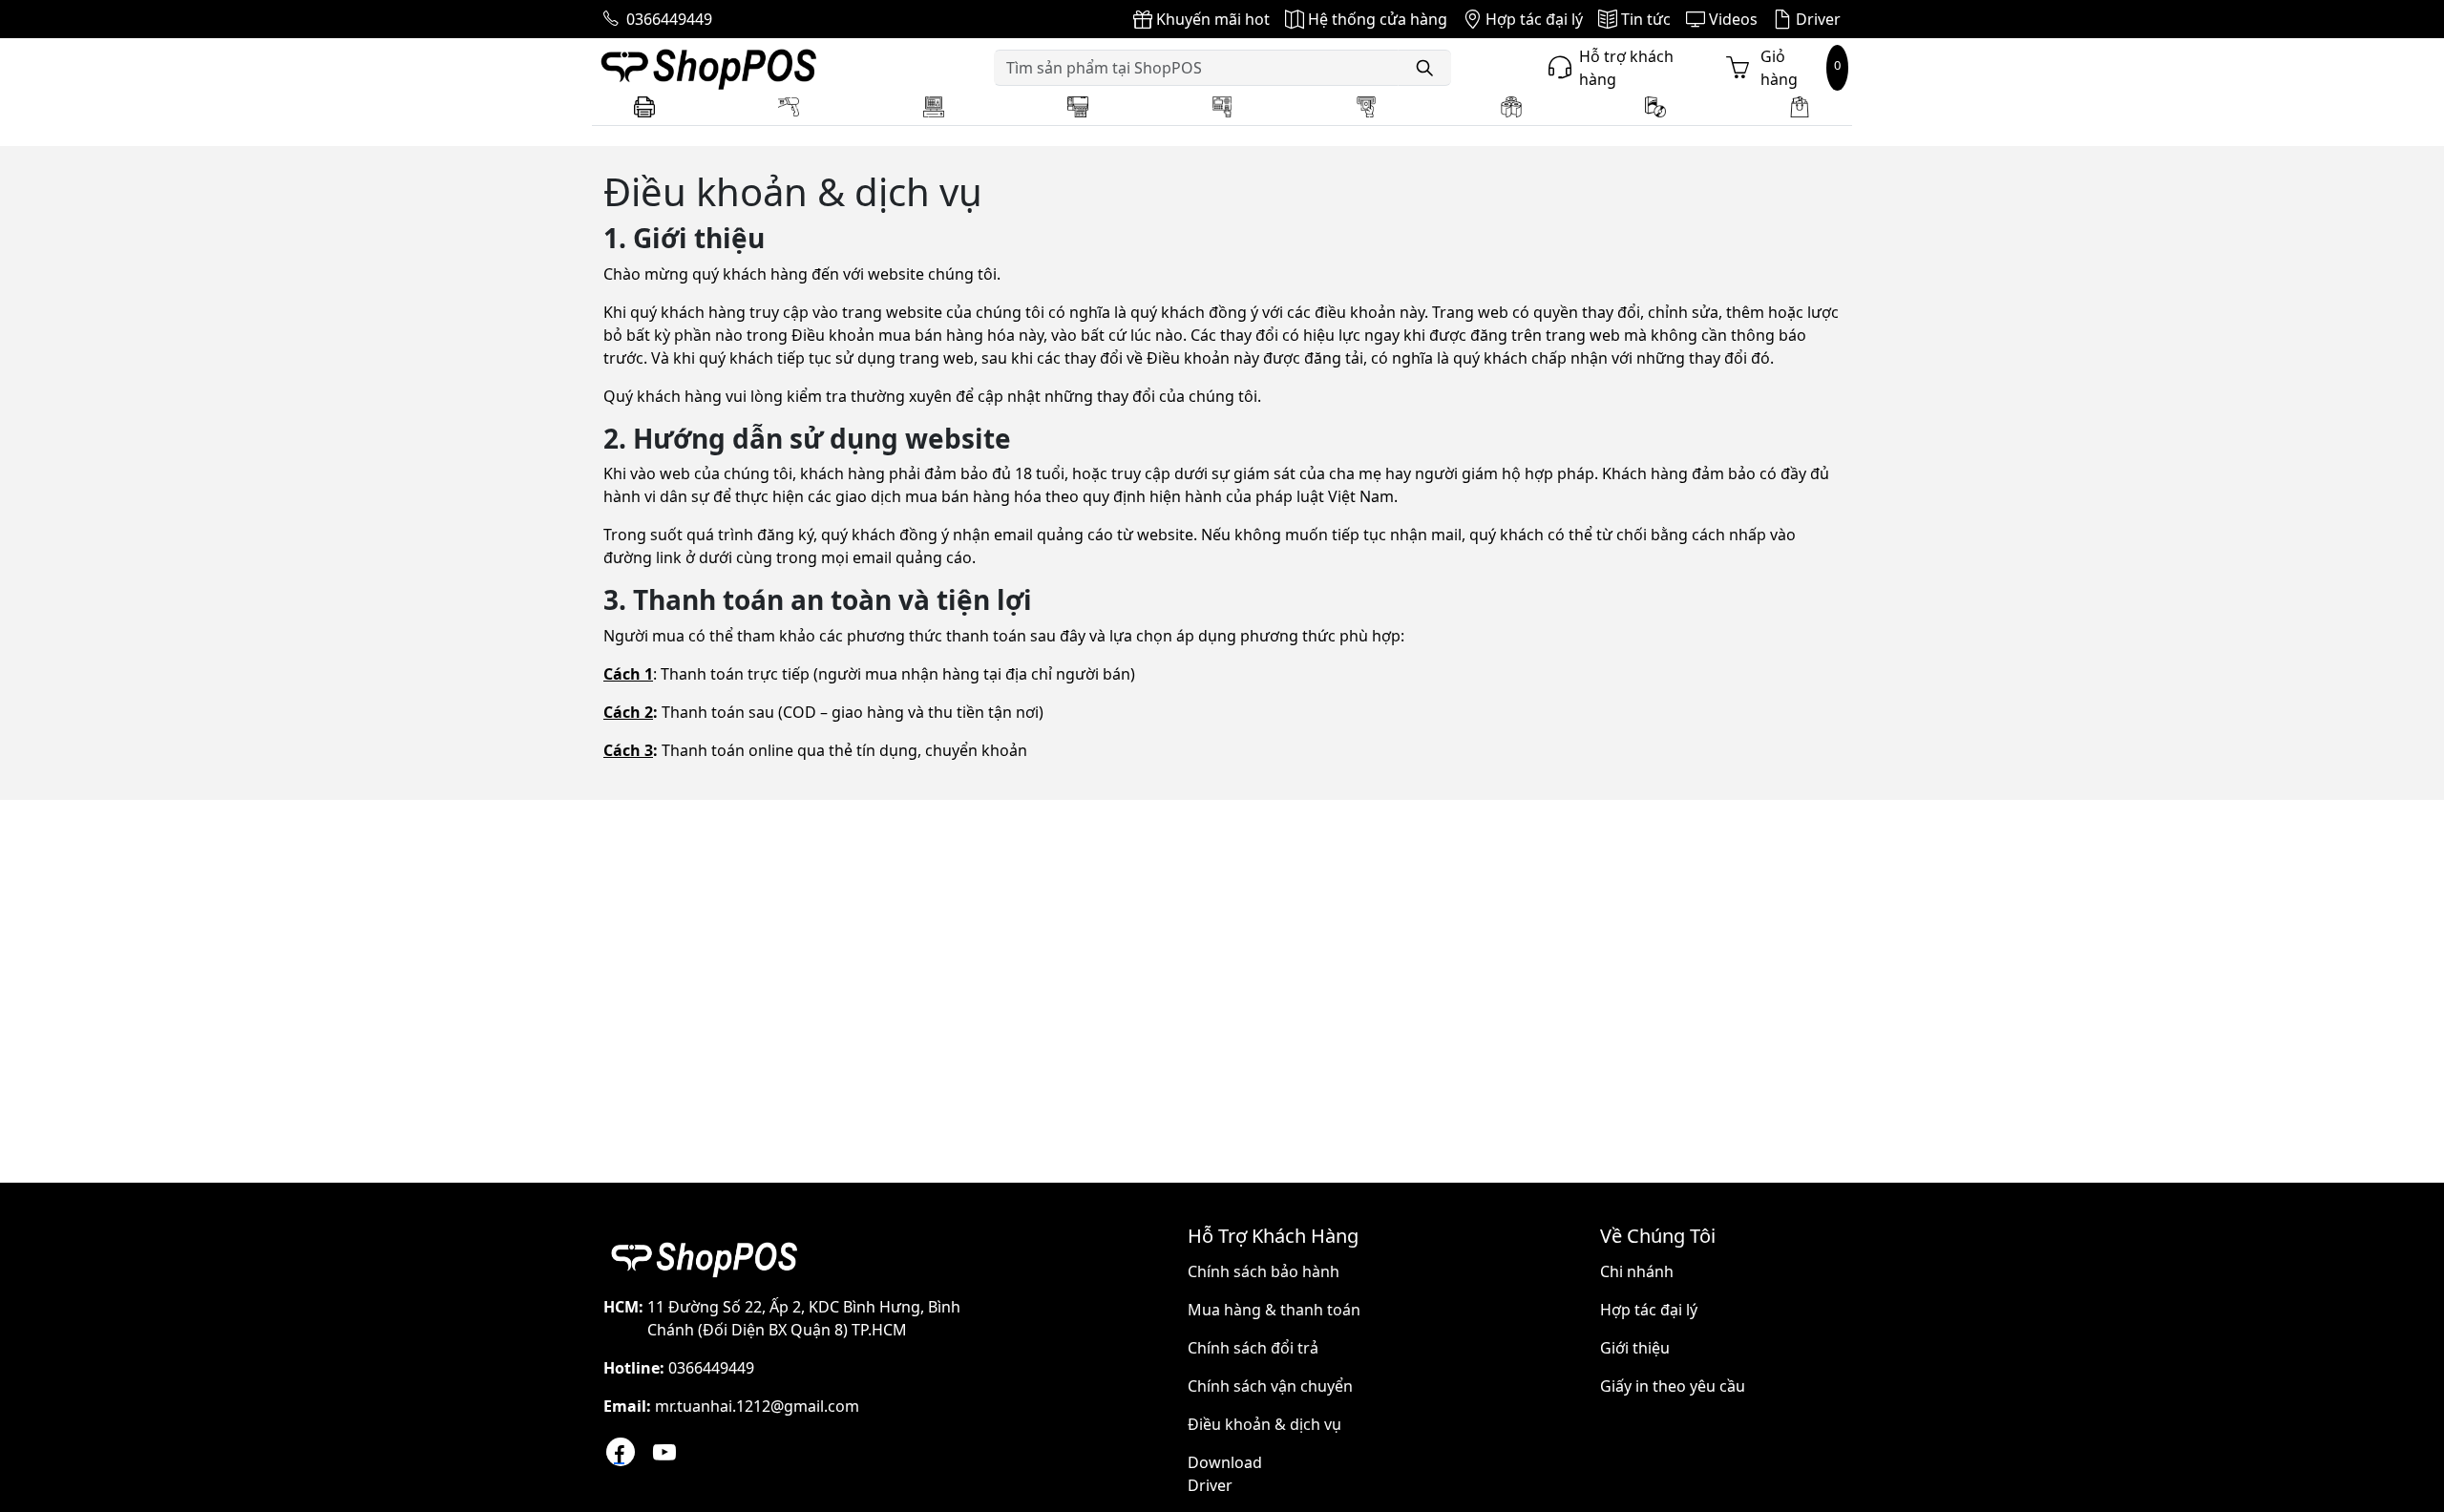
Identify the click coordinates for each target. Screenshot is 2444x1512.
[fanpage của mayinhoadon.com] (621, 1452)
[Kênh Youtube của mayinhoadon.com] (664, 1452)
